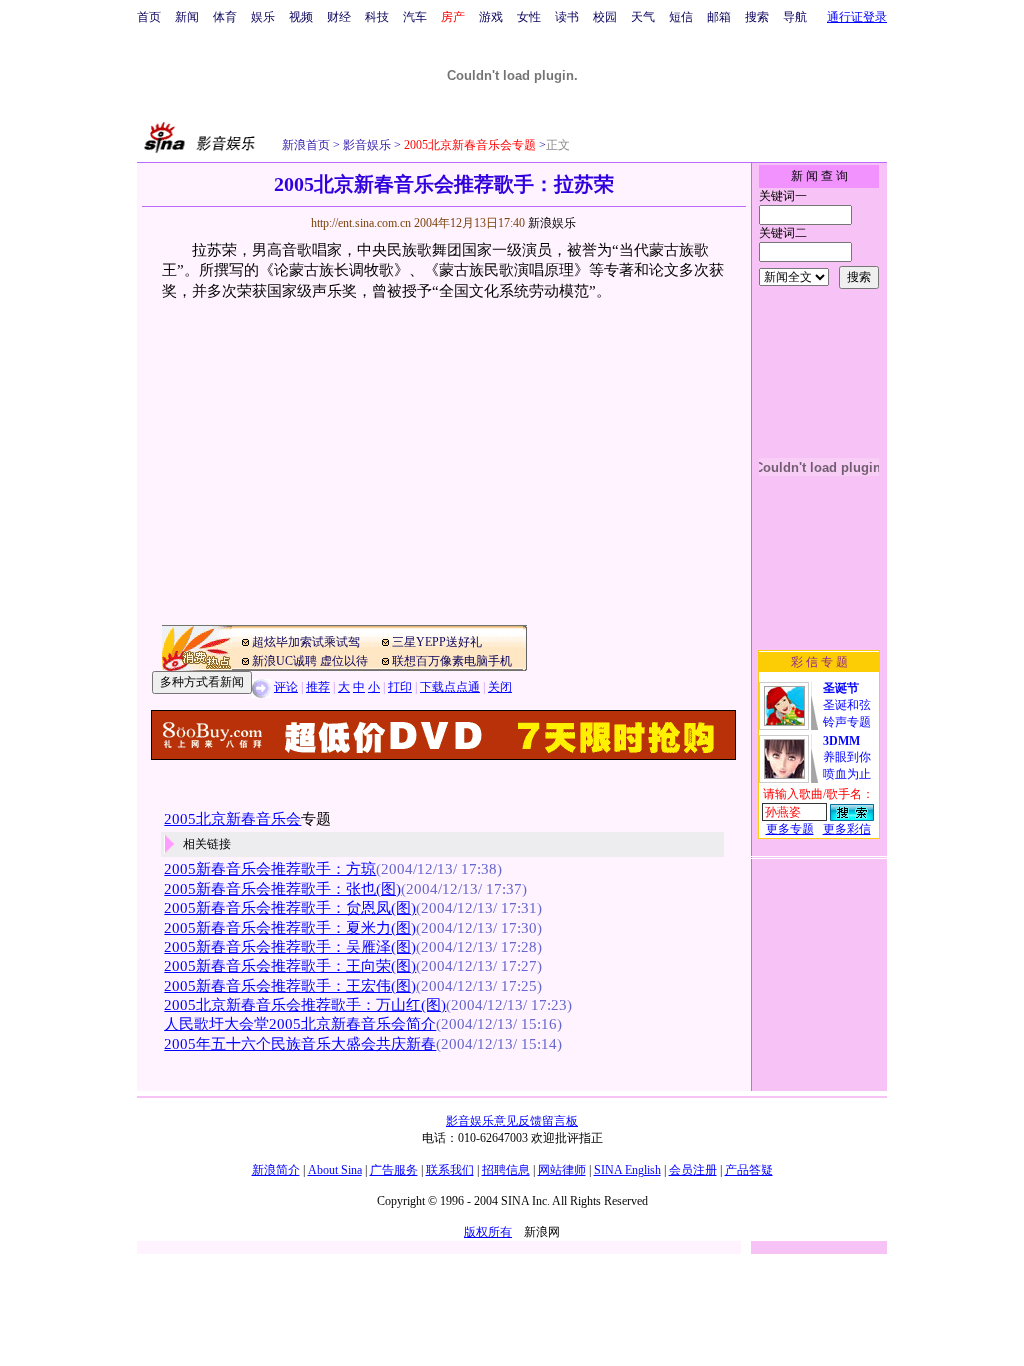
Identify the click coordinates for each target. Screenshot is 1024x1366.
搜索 (757, 17)
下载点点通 (450, 687)
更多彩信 (847, 829)
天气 (643, 17)
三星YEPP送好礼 (437, 642)
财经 (339, 17)
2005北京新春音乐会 (232, 819)
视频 (301, 17)
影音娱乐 (367, 145)
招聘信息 (506, 1170)
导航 (795, 17)
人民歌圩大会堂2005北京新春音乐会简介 (300, 1024)
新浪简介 (276, 1170)
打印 (400, 687)
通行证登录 (857, 17)
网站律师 (562, 1170)
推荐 (318, 687)
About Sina (335, 1170)
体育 (225, 17)
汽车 (415, 17)
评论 (286, 687)
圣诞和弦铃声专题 (847, 705)
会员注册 (693, 1170)
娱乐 (263, 17)
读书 (567, 17)
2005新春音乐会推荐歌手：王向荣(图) (290, 966)
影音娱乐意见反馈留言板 (512, 1121)
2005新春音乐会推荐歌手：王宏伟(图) (290, 986)
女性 (529, 17)
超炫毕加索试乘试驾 (306, 642)
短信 (681, 17)
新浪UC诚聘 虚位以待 (310, 661)
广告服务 (394, 1170)
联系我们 (450, 1170)
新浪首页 (306, 145)
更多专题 (790, 829)
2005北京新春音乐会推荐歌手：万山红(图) (305, 1005)
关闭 (500, 687)
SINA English (627, 1170)
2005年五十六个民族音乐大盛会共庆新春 (300, 1044)
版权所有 (488, 1232)
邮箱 (719, 17)
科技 (377, 17)
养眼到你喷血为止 (847, 757)
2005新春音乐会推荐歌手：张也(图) (282, 889)
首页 (149, 17)
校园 (605, 17)
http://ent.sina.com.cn (362, 223)
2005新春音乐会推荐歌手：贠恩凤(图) (290, 908)
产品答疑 (749, 1170)
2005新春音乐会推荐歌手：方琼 (270, 869)
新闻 (187, 17)
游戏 (491, 17)
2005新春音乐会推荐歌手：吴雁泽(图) (290, 947)
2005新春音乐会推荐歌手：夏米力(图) (290, 928)
